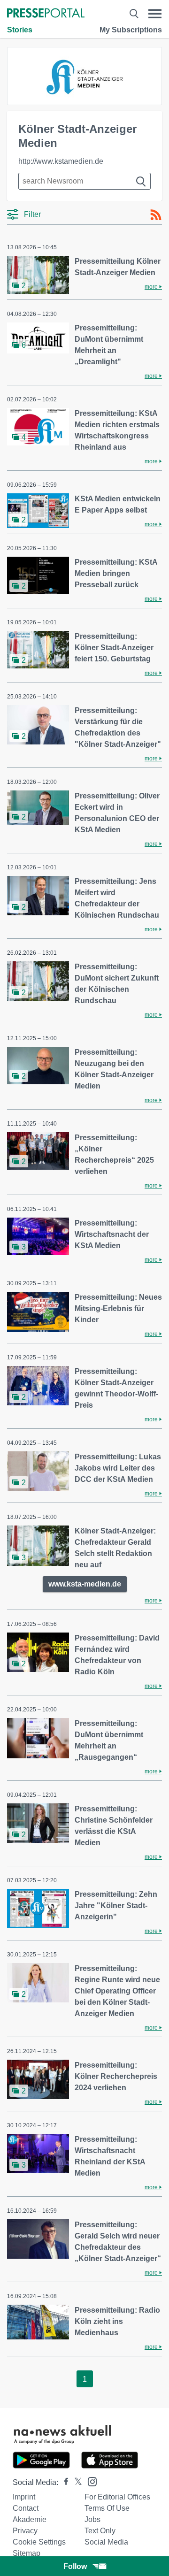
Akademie (30, 2519)
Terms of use (107, 2508)
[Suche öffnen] (134, 14)
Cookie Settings (39, 2542)
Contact (26, 2508)
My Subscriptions (131, 30)
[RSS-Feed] (156, 215)
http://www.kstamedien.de (61, 161)
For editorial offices (117, 2497)
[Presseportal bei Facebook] (63, 2482)
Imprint (24, 2497)
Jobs (92, 2519)
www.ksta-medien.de (85, 1584)
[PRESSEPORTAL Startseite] (46, 14)
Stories (20, 30)
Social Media (106, 2542)
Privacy (25, 2531)
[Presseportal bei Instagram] (89, 2481)
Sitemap (27, 2553)
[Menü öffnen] (155, 14)
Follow (75, 2566)
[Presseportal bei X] (75, 2482)
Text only (100, 2531)
